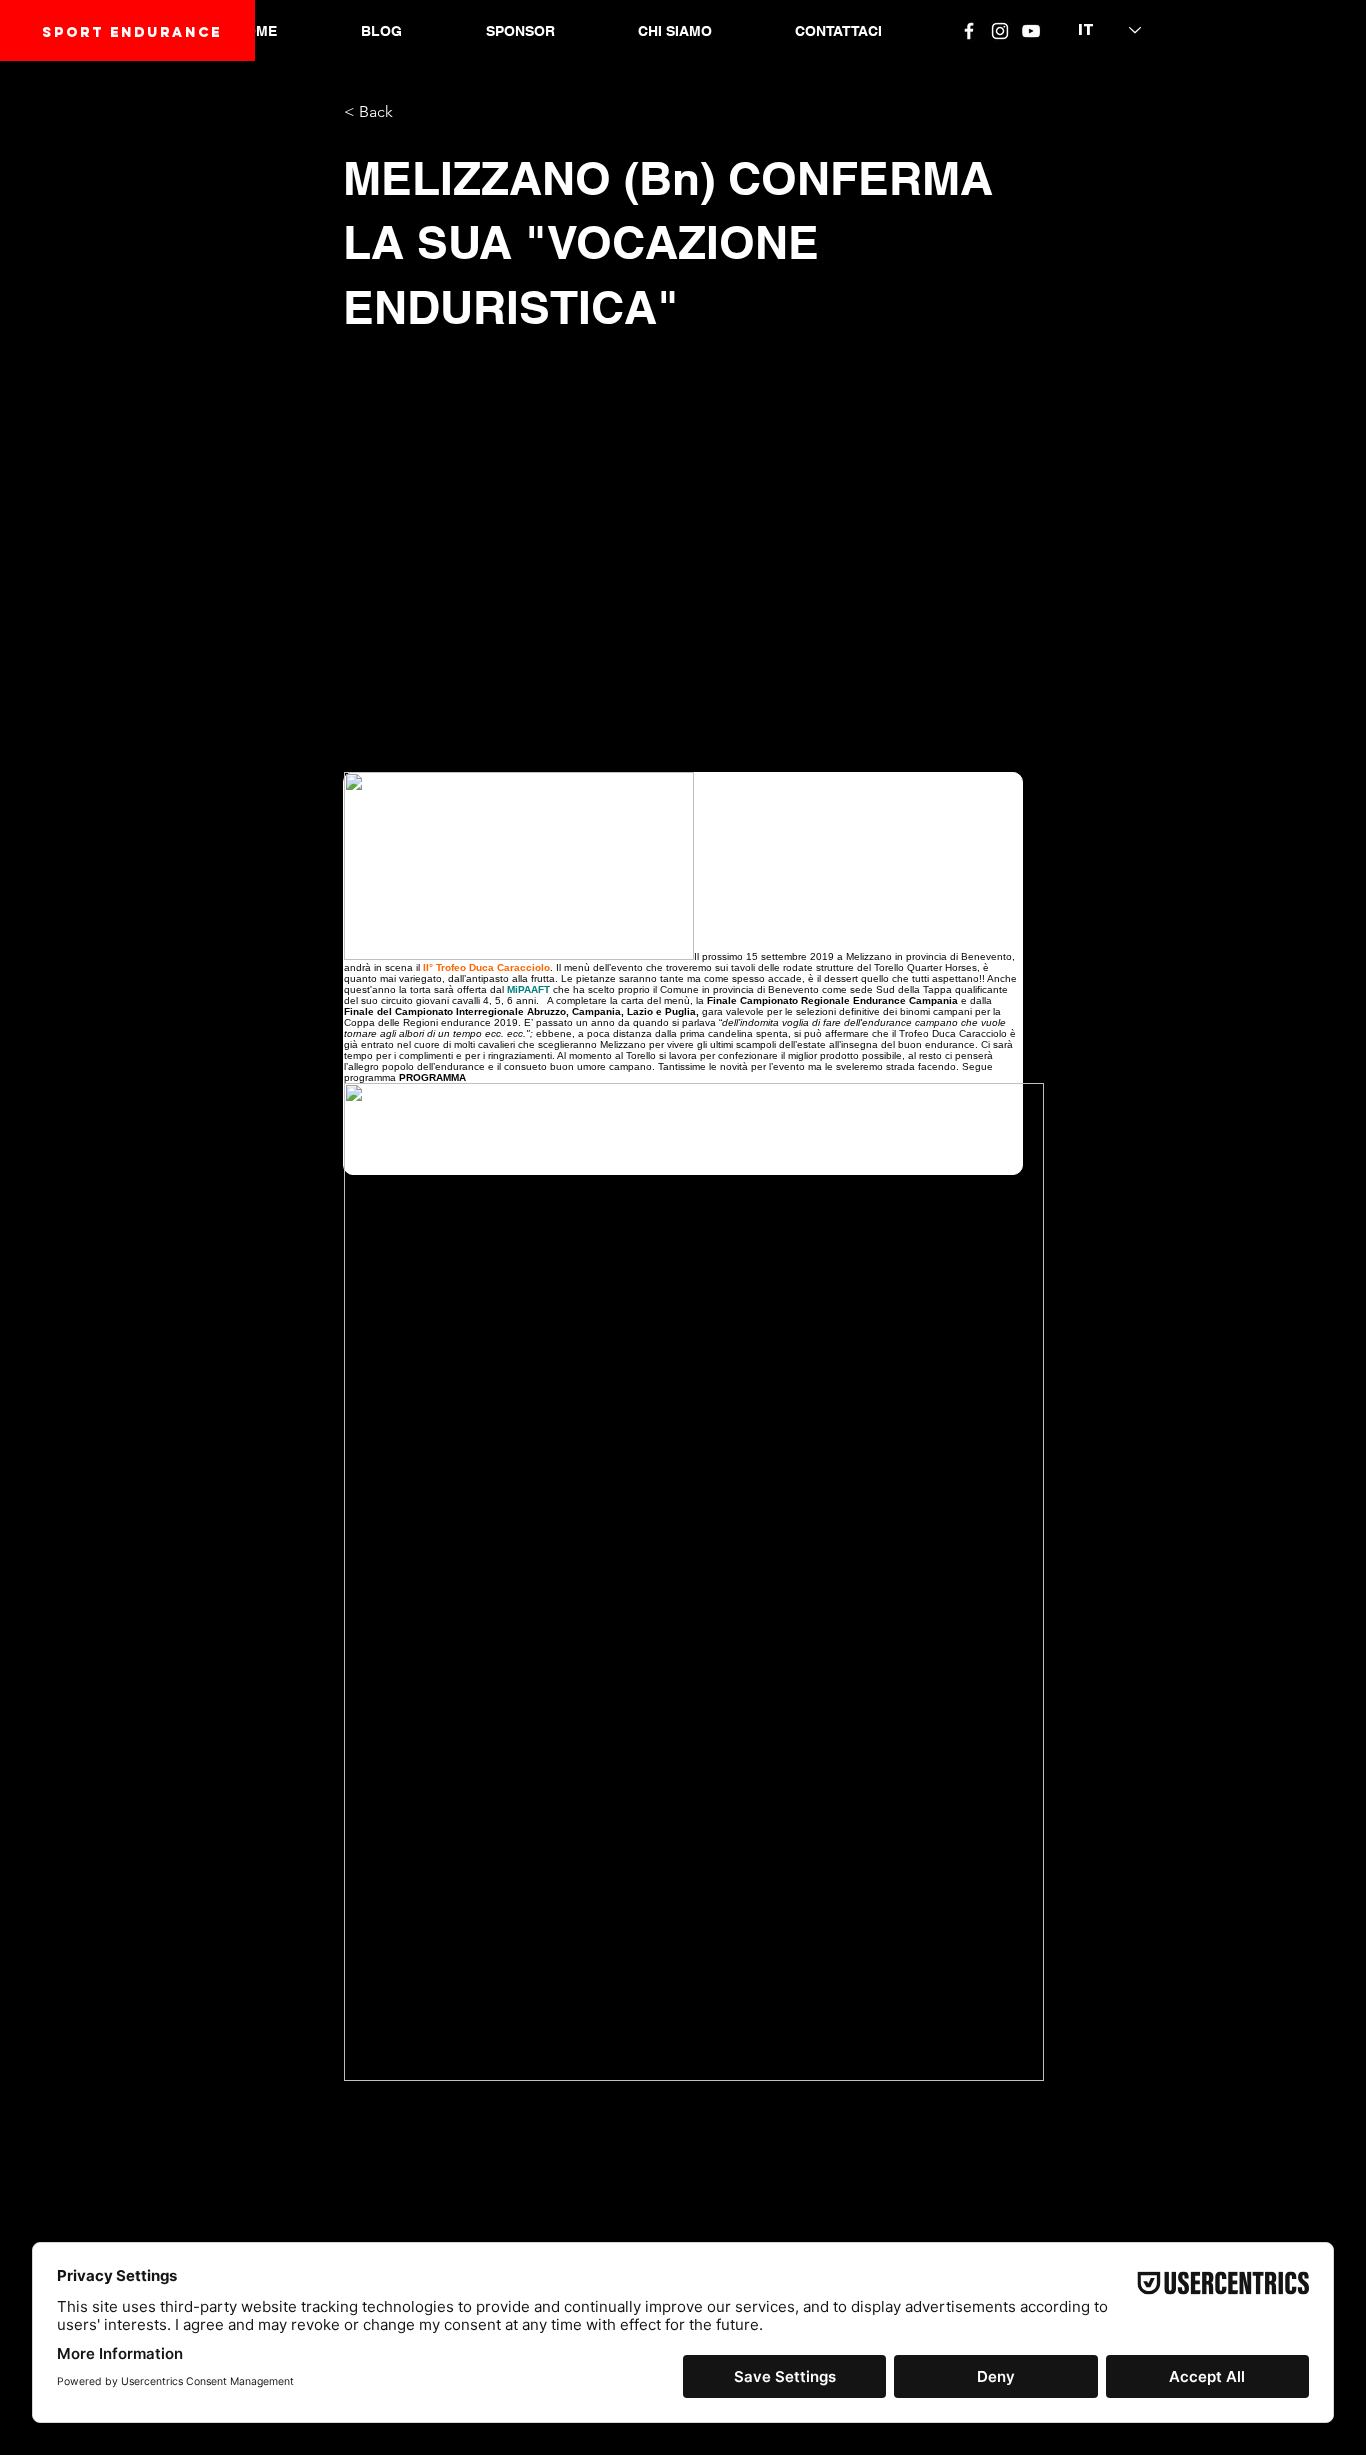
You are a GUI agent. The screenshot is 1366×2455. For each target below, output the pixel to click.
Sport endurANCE (132, 32)
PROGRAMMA (432, 1077)
